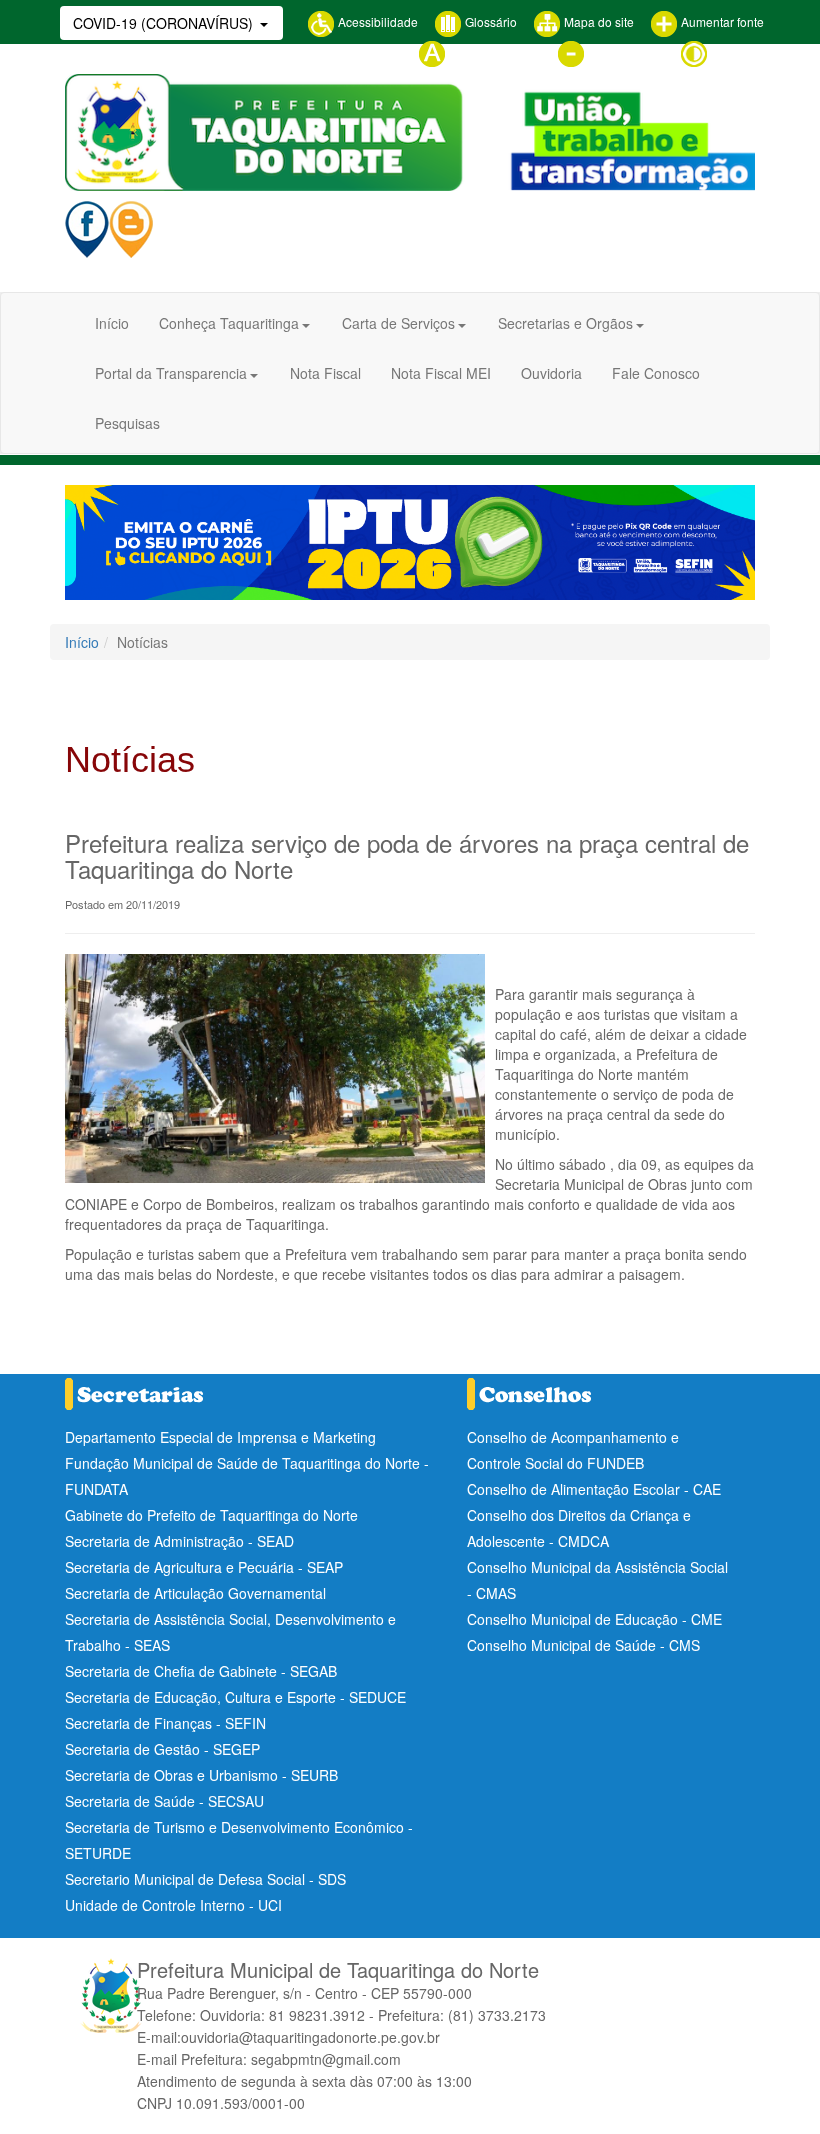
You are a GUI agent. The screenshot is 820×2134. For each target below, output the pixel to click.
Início (112, 323)
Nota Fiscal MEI (441, 373)
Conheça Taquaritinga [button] (229, 323)
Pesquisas (127, 423)
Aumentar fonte (721, 21)
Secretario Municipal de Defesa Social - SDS (205, 1879)
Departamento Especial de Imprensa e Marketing (220, 1437)
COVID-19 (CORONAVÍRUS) (165, 23)
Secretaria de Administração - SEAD (179, 1541)
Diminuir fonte (624, 51)
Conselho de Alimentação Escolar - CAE (594, 1489)
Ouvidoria (551, 373)
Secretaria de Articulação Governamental (195, 1593)
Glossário (489, 21)
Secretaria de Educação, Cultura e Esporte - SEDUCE (235, 1697)
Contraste (736, 51)
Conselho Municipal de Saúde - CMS (583, 1645)
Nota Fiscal (325, 373)
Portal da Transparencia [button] (171, 373)
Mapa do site (597, 21)
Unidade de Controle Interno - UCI (173, 1905)
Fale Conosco (656, 373)
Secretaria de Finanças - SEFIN (165, 1723)
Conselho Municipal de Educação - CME (594, 1619)
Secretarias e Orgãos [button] (565, 323)
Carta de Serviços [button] (398, 323)
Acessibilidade (376, 21)
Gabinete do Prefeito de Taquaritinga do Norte (211, 1515)
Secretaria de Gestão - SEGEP (162, 1749)
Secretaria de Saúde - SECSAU (164, 1801)
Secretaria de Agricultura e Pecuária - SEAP (204, 1567)
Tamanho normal (493, 51)
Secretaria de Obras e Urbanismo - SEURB (201, 1775)
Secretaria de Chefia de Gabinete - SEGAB (201, 1671)
